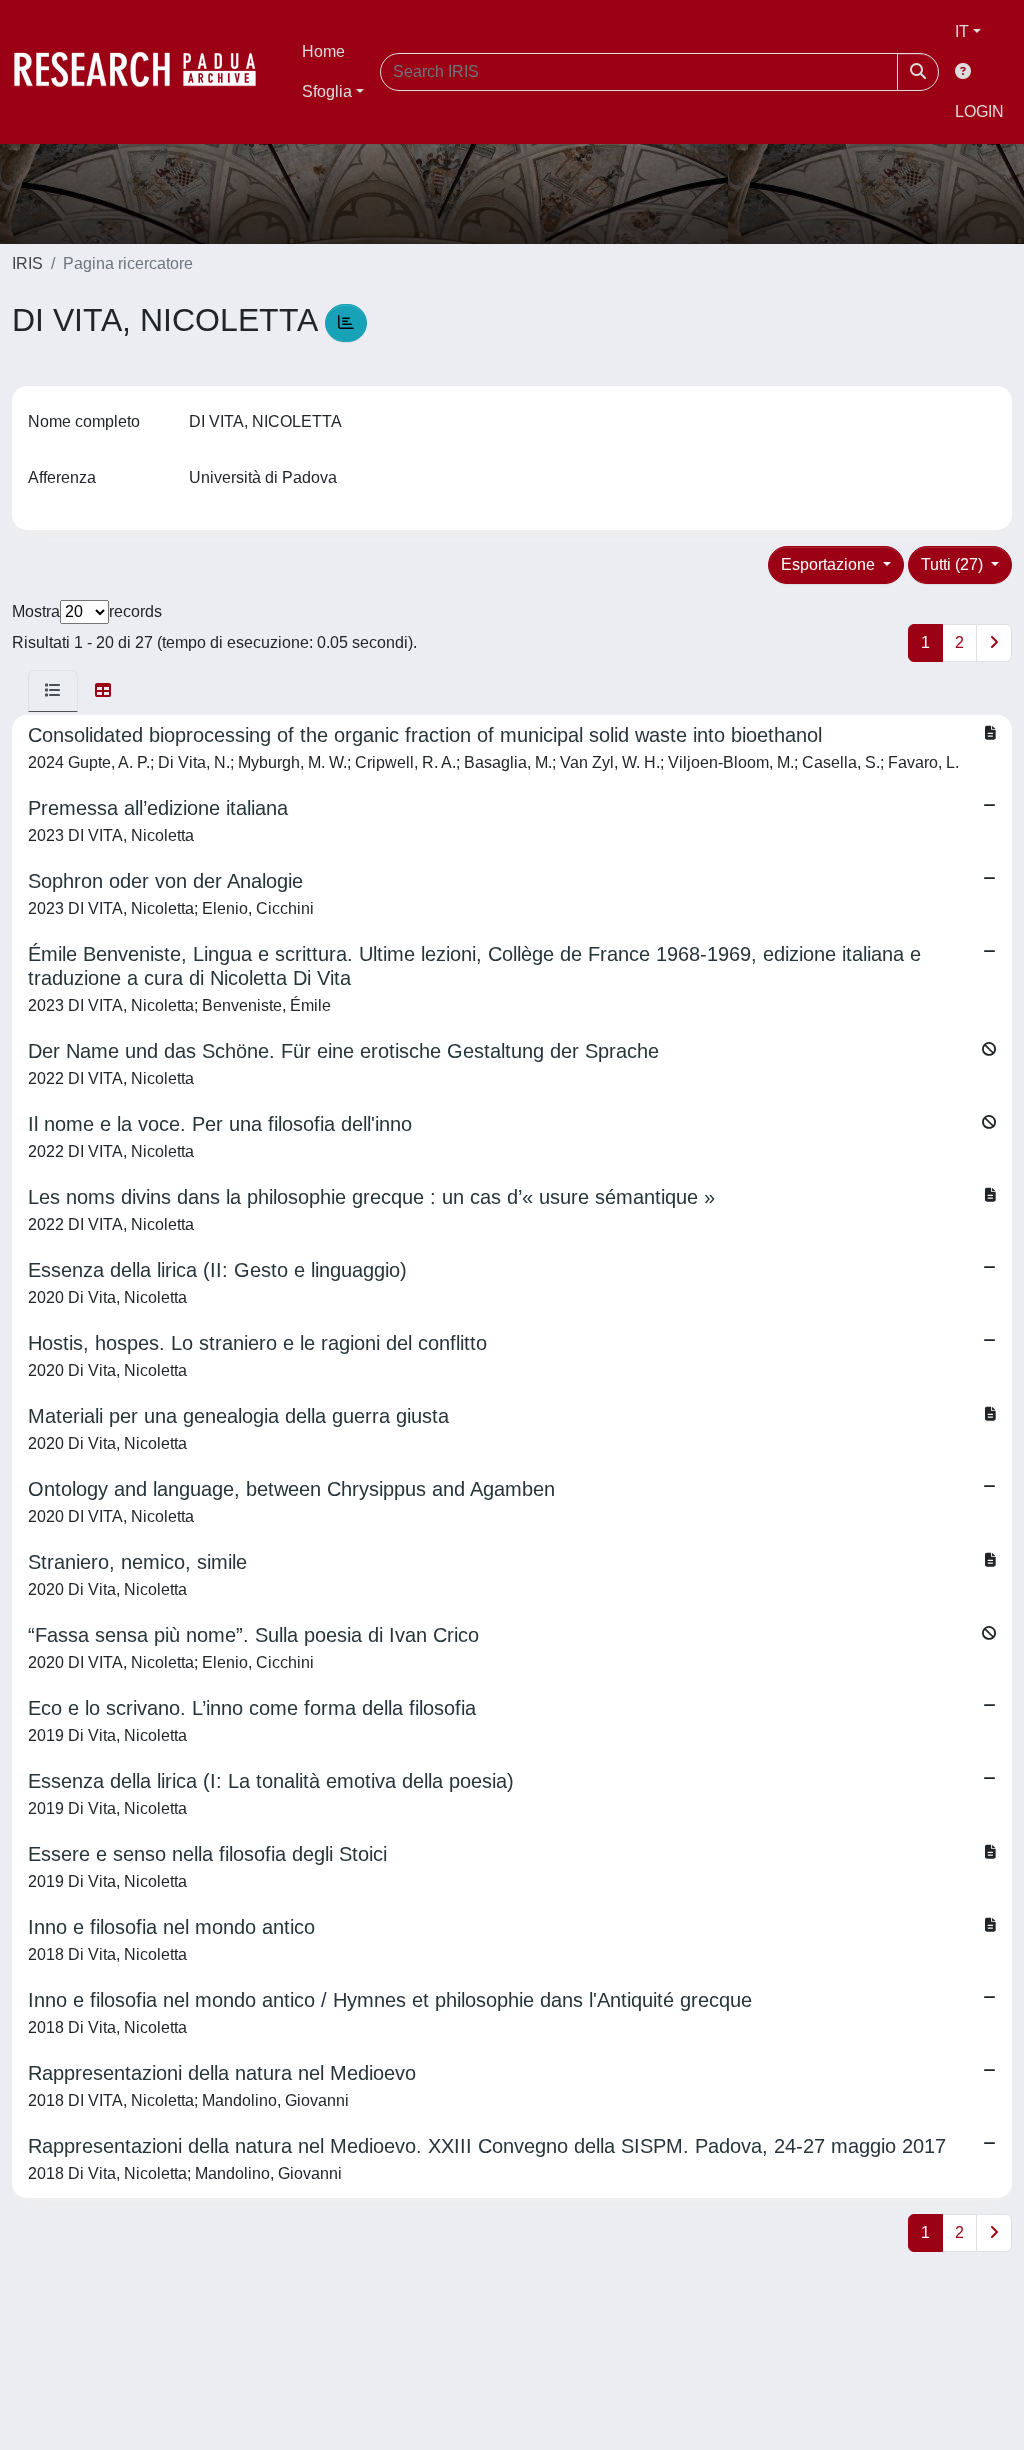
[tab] (53, 691)
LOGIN (979, 111)
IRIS (27, 263)
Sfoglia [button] (327, 91)
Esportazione (830, 564)
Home (323, 51)
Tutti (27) (954, 564)
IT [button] (962, 31)
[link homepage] (145, 72)
